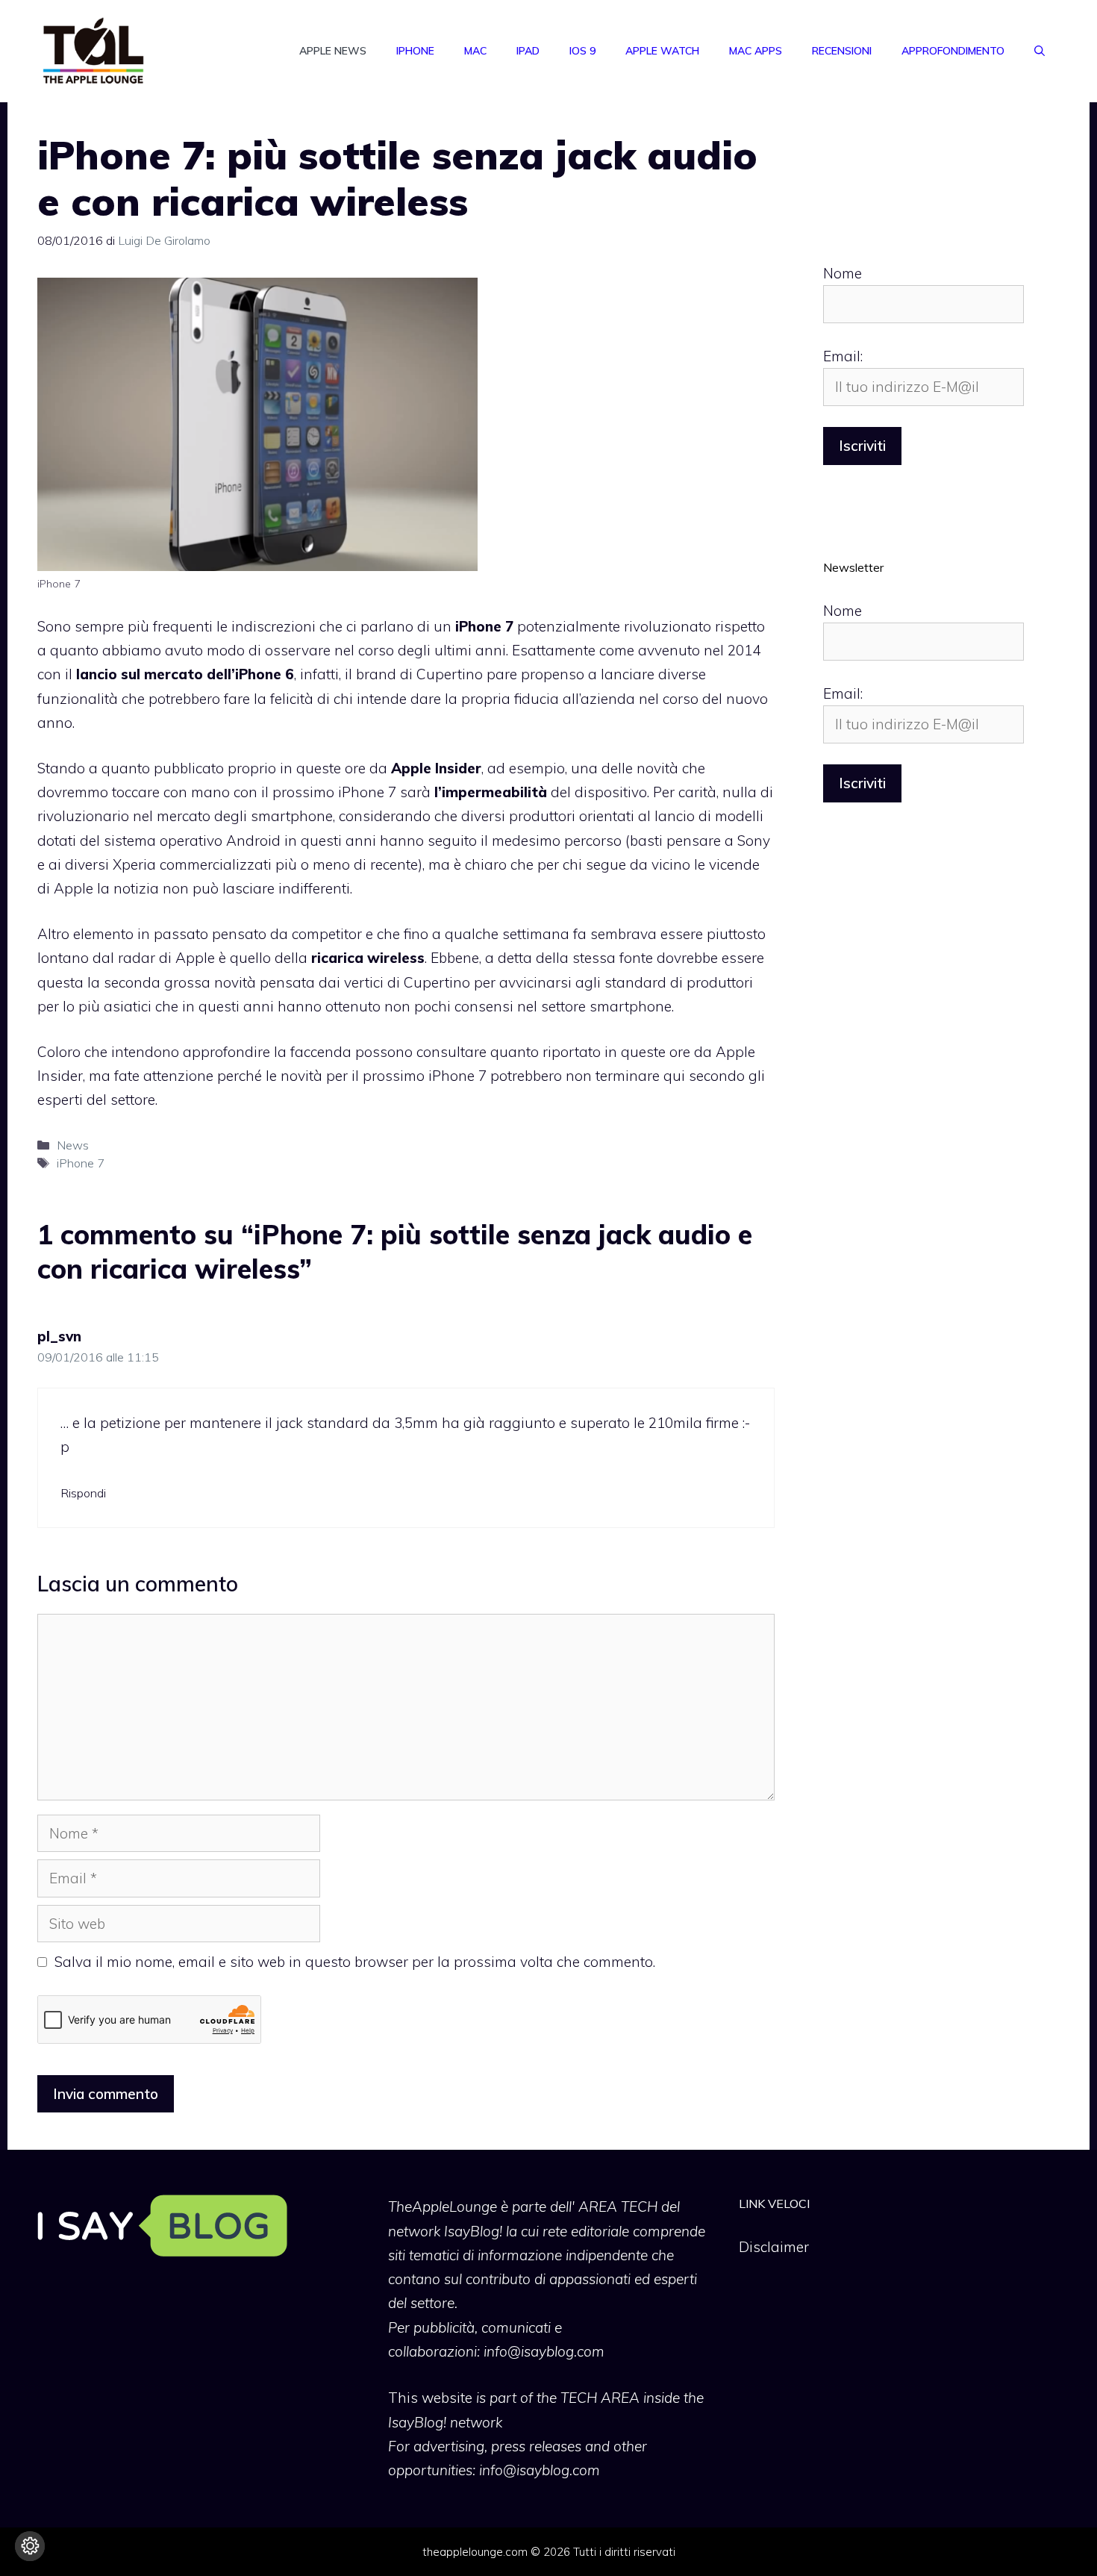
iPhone (415, 51)
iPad (528, 51)
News (73, 1145)
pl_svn (59, 1336)
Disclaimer (774, 2247)
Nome (843, 273)
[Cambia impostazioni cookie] (30, 2546)
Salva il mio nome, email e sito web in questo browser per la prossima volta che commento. (355, 1962)
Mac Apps (756, 51)
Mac (475, 51)
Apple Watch (662, 51)
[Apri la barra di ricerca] (1040, 51)
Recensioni (842, 51)
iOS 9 (582, 51)
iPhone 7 (81, 1163)
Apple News (333, 51)
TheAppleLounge (443, 2207)
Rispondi (83, 1493)
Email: (843, 356)
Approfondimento (953, 51)
